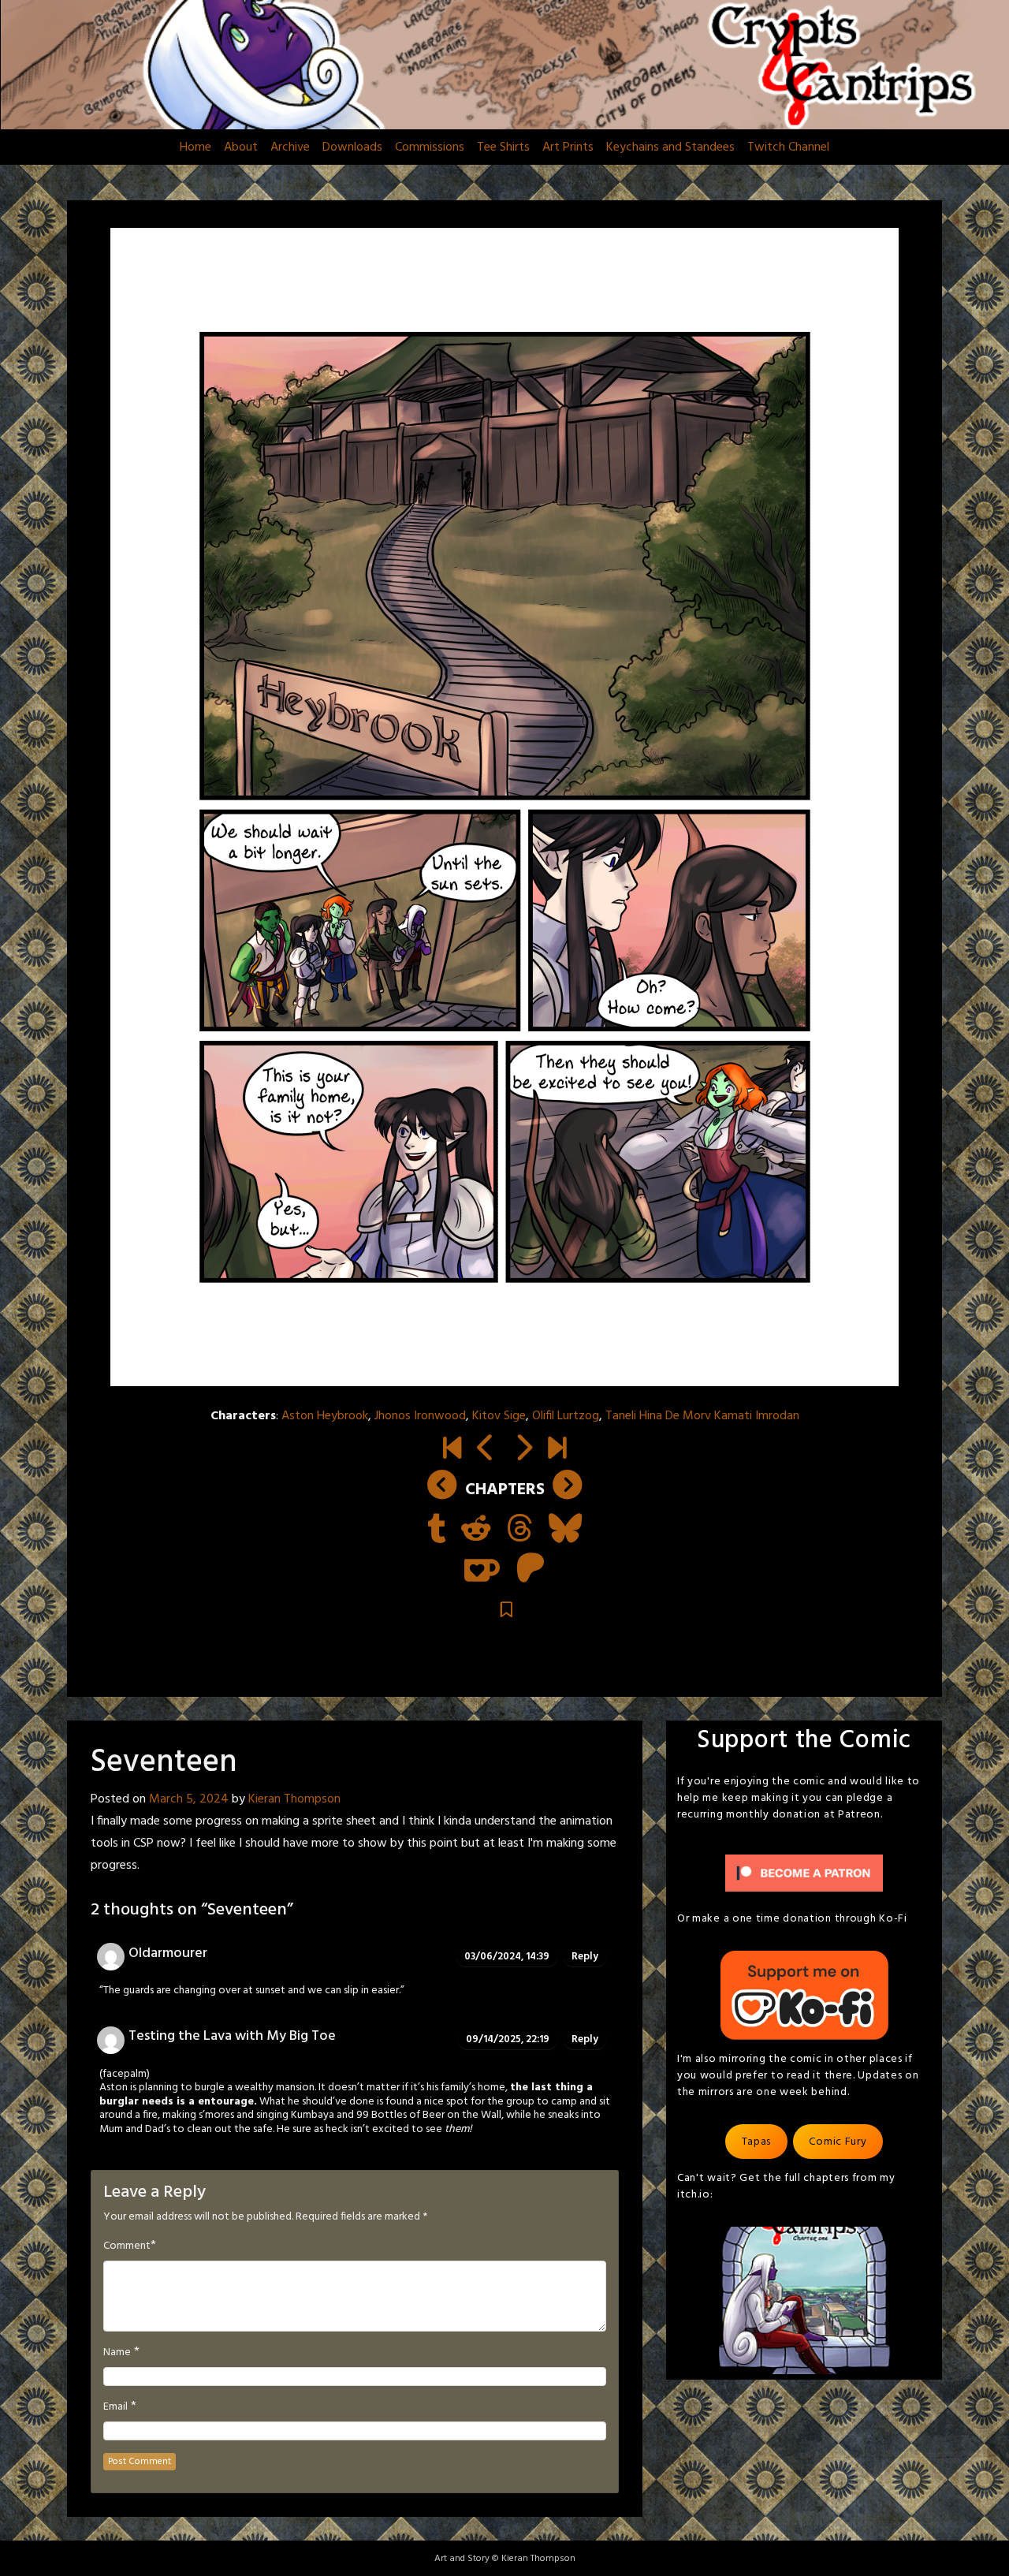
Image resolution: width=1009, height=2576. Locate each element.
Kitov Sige (499, 1416)
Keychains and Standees (670, 147)
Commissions (430, 147)
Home (195, 147)
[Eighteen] (523, 1450)
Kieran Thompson (294, 1799)
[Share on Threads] (520, 1530)
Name (117, 2353)
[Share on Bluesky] (565, 1530)
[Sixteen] (486, 1450)
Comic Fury (838, 2142)
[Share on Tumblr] (436, 1530)
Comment (127, 2246)
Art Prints (568, 147)
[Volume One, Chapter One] (452, 1450)
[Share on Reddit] (476, 1530)
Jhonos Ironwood (420, 1416)
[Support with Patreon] (531, 1570)
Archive (290, 147)
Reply (585, 1957)
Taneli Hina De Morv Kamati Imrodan (702, 1416)
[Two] (557, 1450)
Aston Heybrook (325, 1416)
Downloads (352, 147)
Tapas (757, 2142)
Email (115, 2407)
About (241, 147)
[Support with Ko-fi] (482, 1570)
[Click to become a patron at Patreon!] (804, 1874)
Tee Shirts (503, 147)
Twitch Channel (788, 147)
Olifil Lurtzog (566, 1416)
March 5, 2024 (189, 1799)
